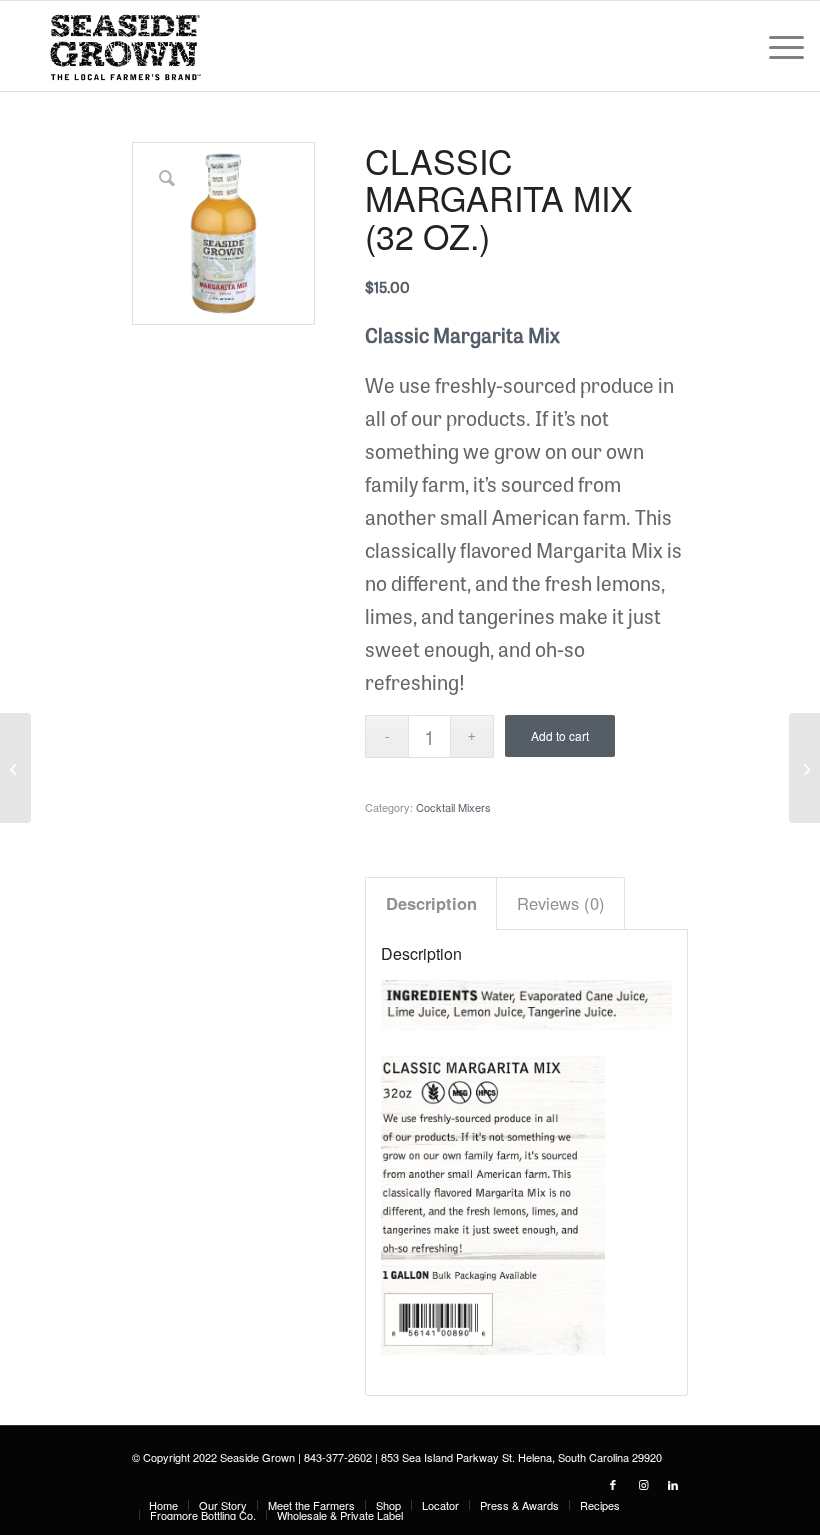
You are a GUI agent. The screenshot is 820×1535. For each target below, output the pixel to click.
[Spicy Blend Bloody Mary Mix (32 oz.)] (15, 768)
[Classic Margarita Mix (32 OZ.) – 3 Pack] (804, 768)
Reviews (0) (561, 903)
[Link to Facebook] (613, 1484)
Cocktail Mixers (453, 807)
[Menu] (776, 46)
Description (431, 903)
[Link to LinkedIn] (673, 1484)
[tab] (431, 903)
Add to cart (560, 735)
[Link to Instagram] (643, 1484)
